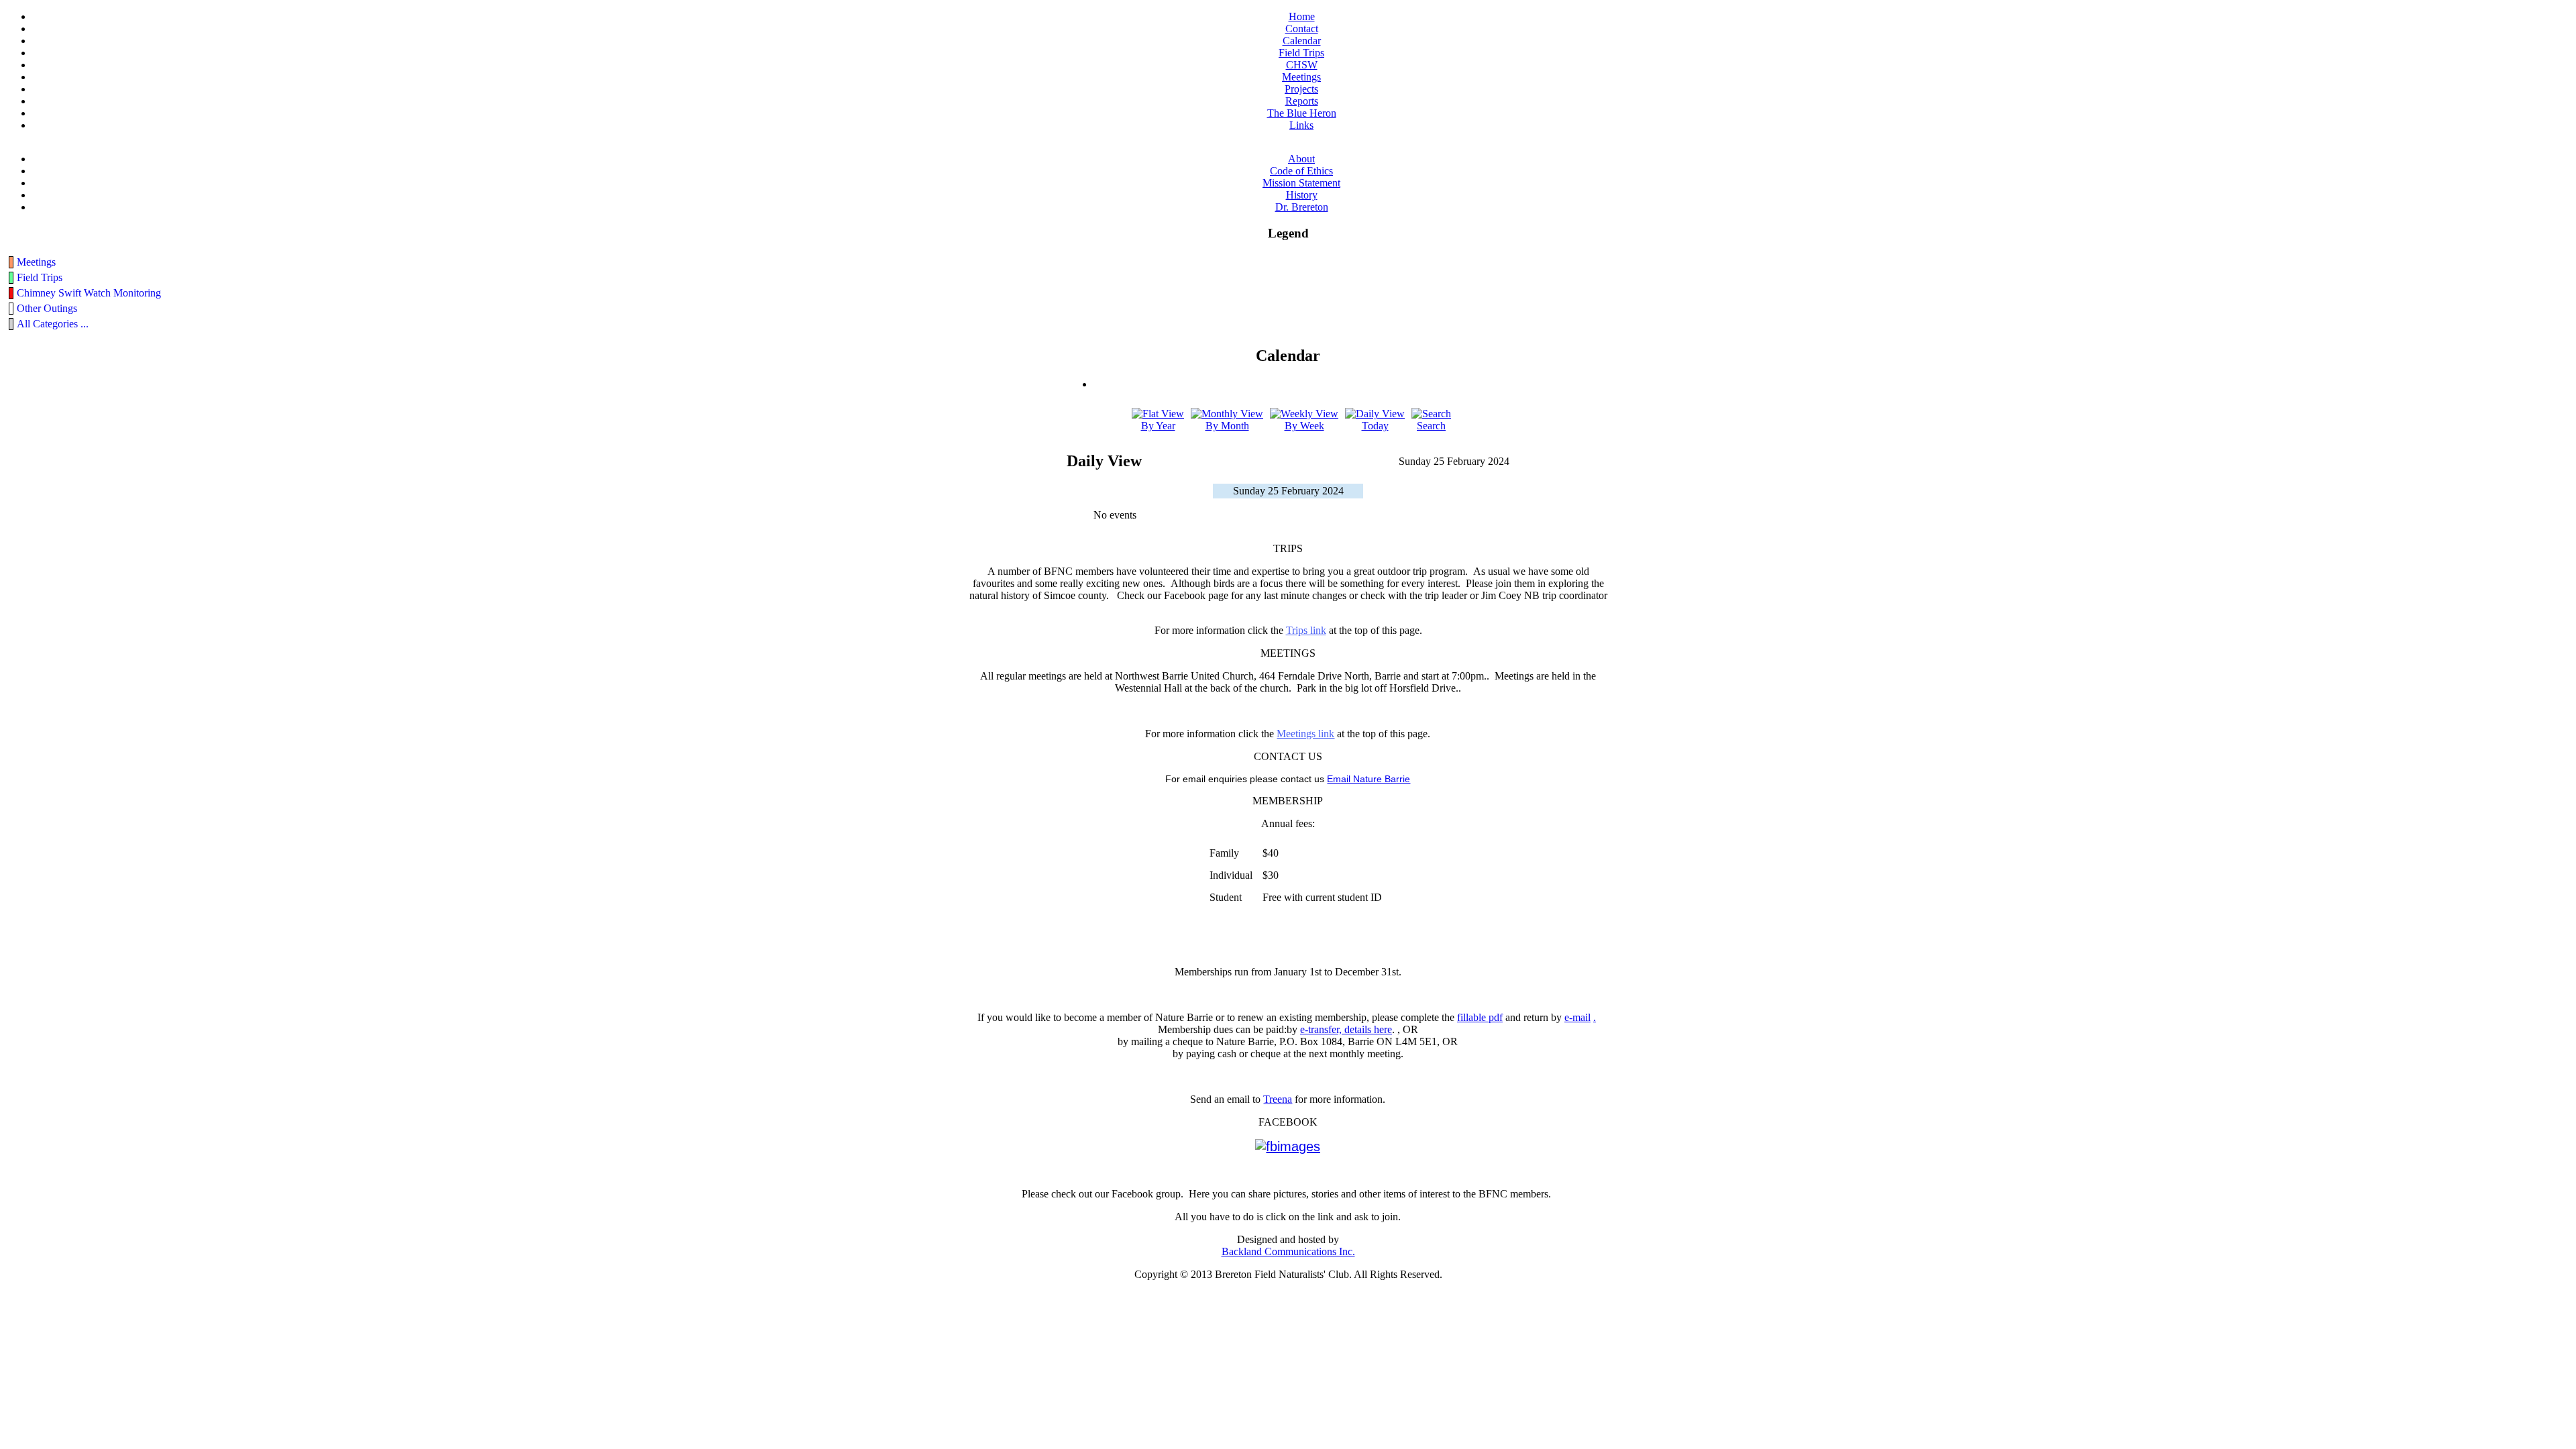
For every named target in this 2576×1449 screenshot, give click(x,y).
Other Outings (47, 308)
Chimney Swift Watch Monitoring (89, 293)
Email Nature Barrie (1368, 779)
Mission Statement (1301, 183)
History (1302, 195)
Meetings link (1305, 734)
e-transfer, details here (1346, 1029)
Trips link (1306, 630)
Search (1431, 426)
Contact (1302, 29)
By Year (1158, 426)
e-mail (1577, 1017)
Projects (1301, 89)
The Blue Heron (1302, 113)
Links (1301, 125)
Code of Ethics (1301, 171)
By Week (1304, 426)
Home (1302, 16)
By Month (1227, 426)
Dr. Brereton (1302, 207)
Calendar (1302, 41)
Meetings (1301, 77)
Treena (1278, 1099)
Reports (1302, 101)
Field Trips (1301, 53)
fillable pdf (1480, 1017)
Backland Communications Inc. (1288, 1251)
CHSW (1302, 65)
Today (1375, 426)
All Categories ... (53, 324)
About (1301, 159)
